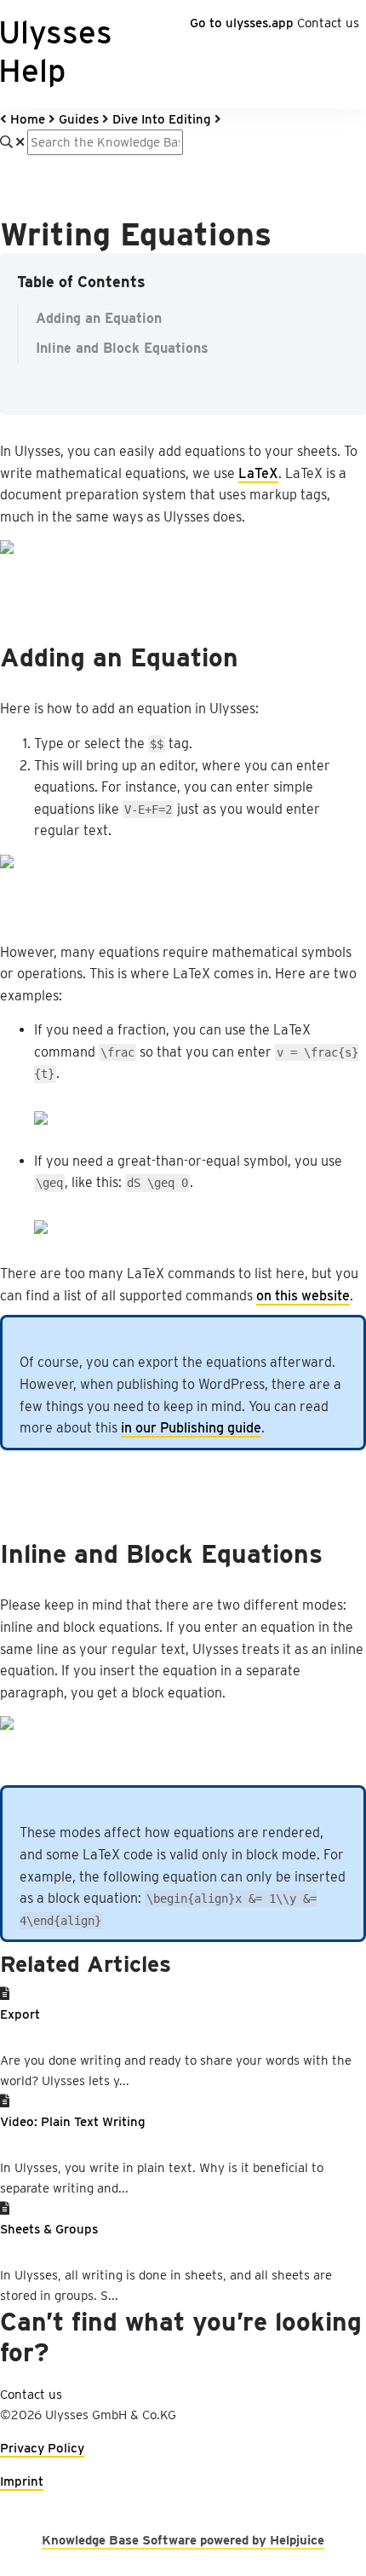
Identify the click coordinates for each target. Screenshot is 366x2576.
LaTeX (258, 473)
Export (20, 2014)
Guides (79, 119)
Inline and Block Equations (122, 348)
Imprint (22, 2481)
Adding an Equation (99, 318)
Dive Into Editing (162, 119)
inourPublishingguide (191, 1428)
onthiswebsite (303, 1296)
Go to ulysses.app (242, 23)
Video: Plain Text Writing (73, 2122)
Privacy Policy (42, 2448)
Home (28, 119)
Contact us (328, 23)
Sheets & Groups (49, 2229)
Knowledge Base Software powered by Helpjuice (183, 2540)
